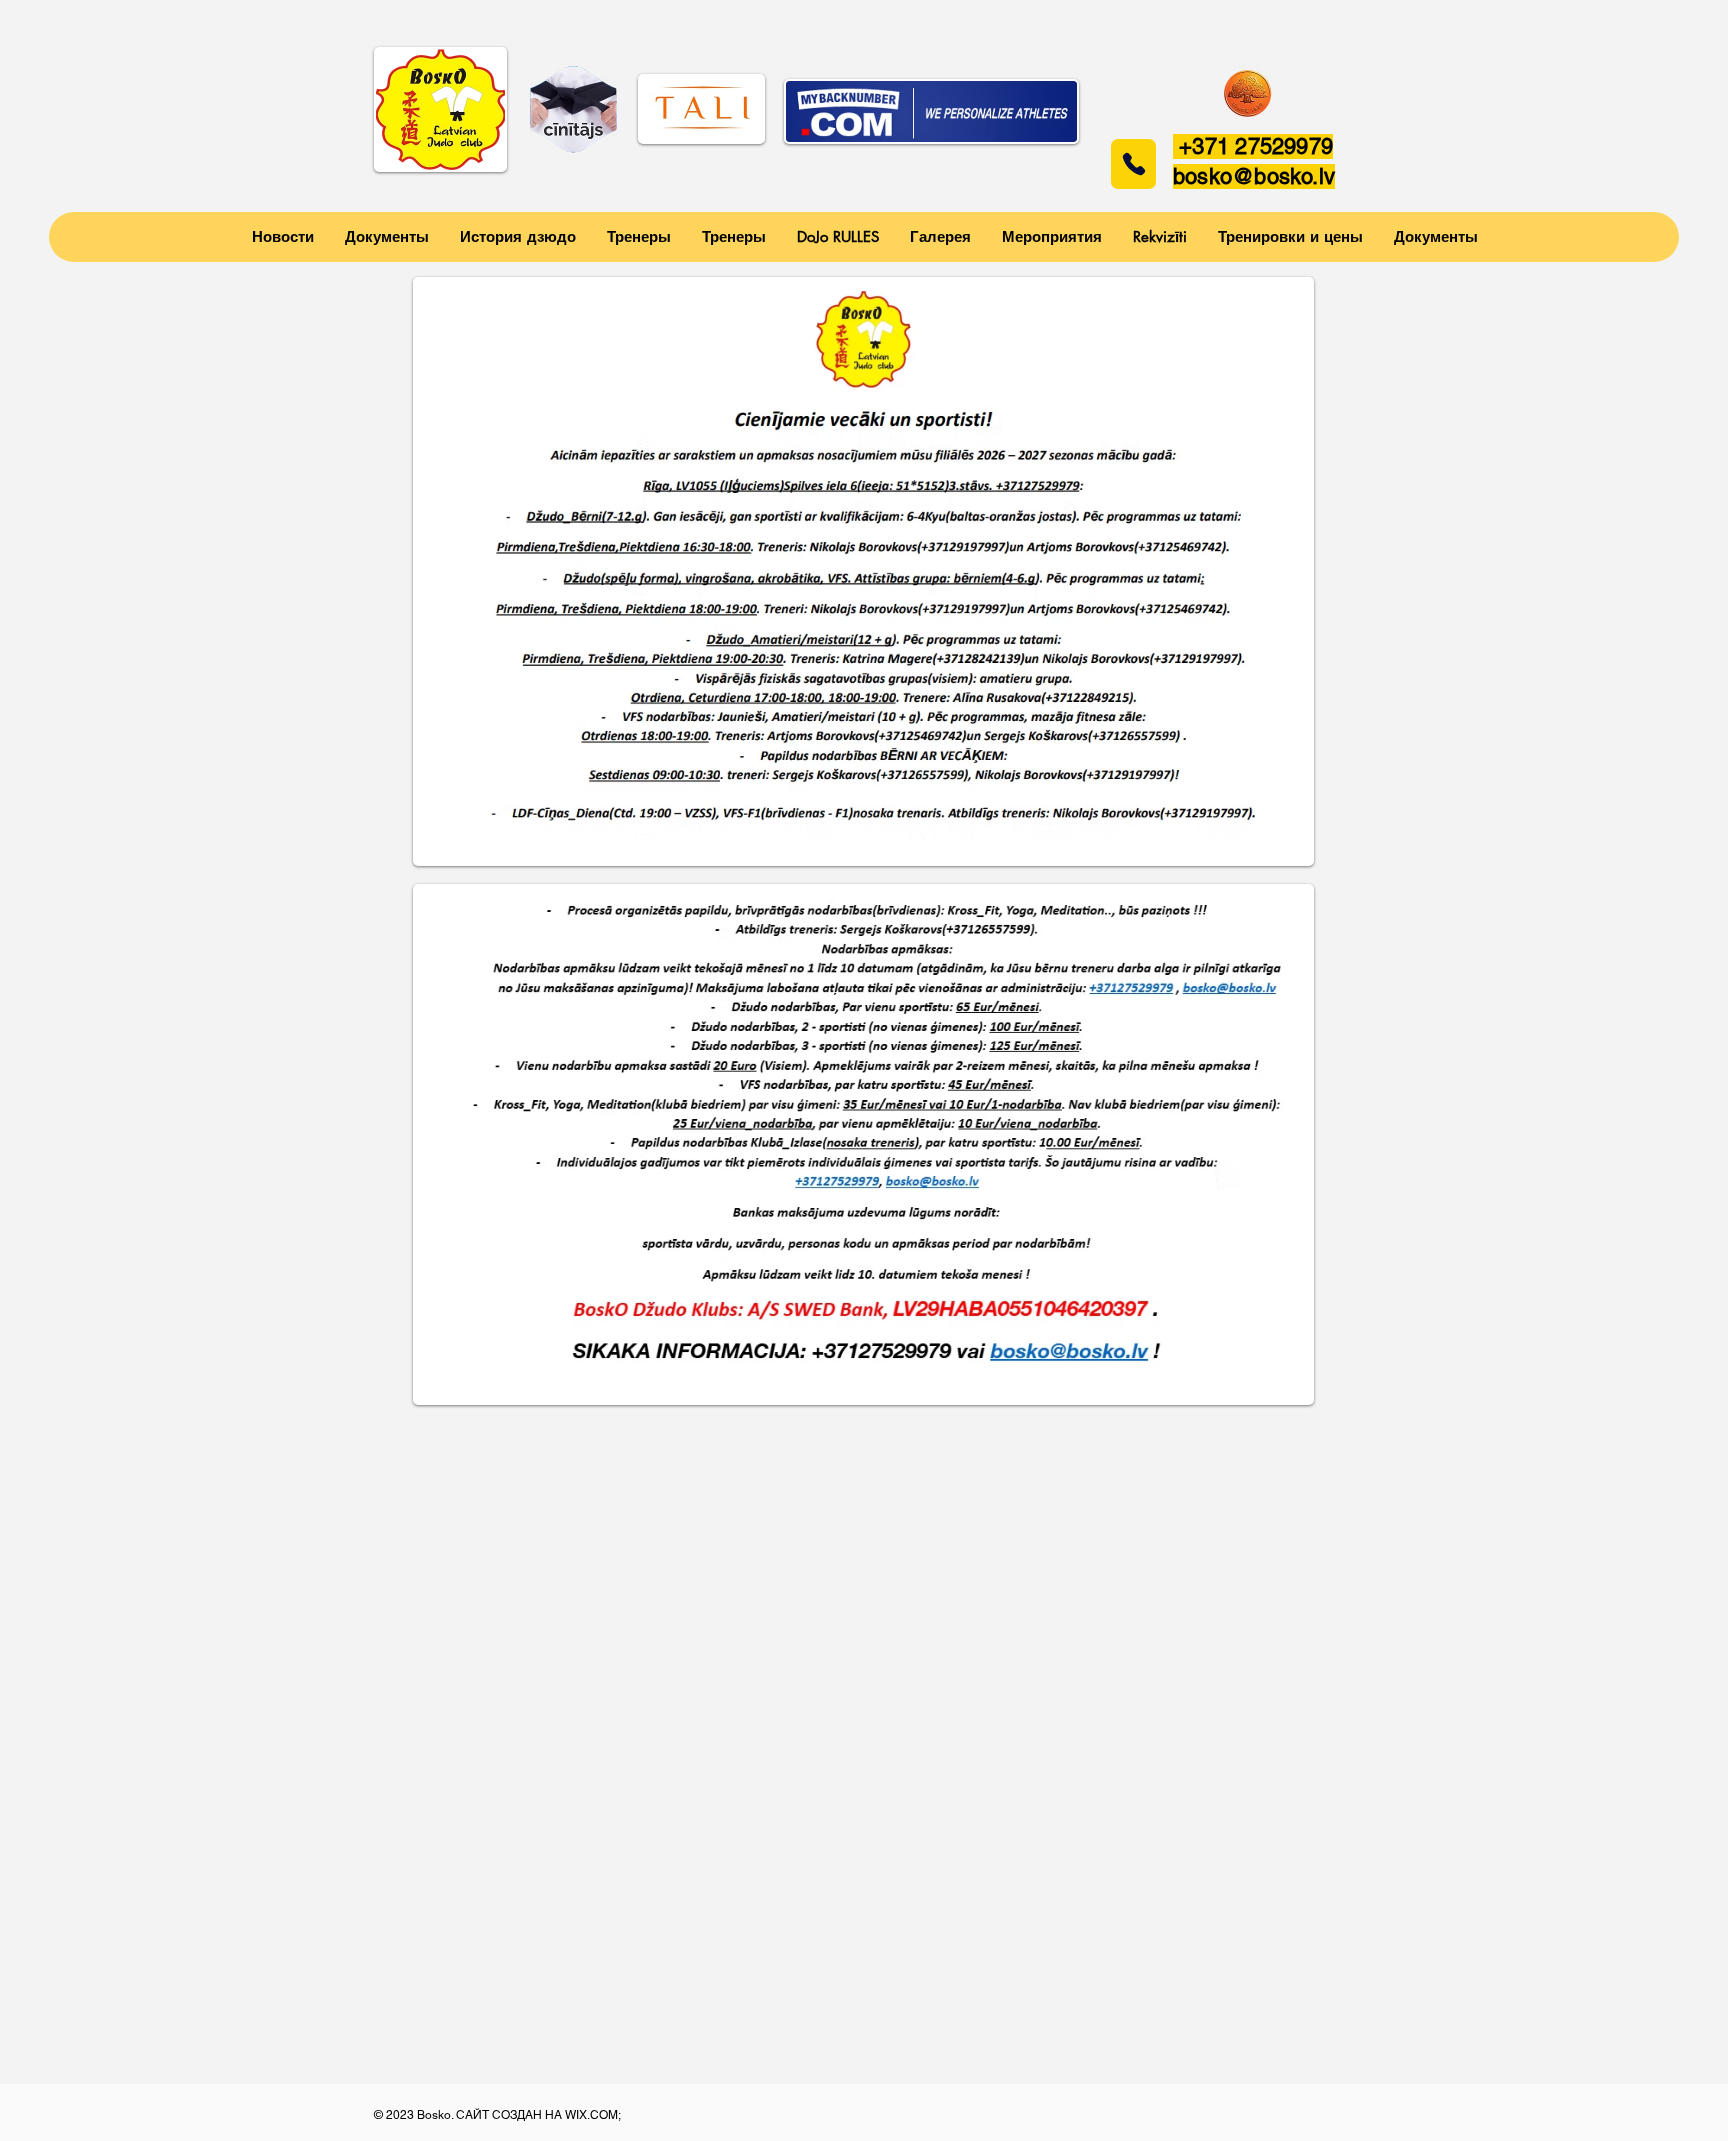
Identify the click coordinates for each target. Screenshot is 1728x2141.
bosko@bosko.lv (1254, 176)
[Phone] (1133, 164)
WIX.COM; (594, 2115)
